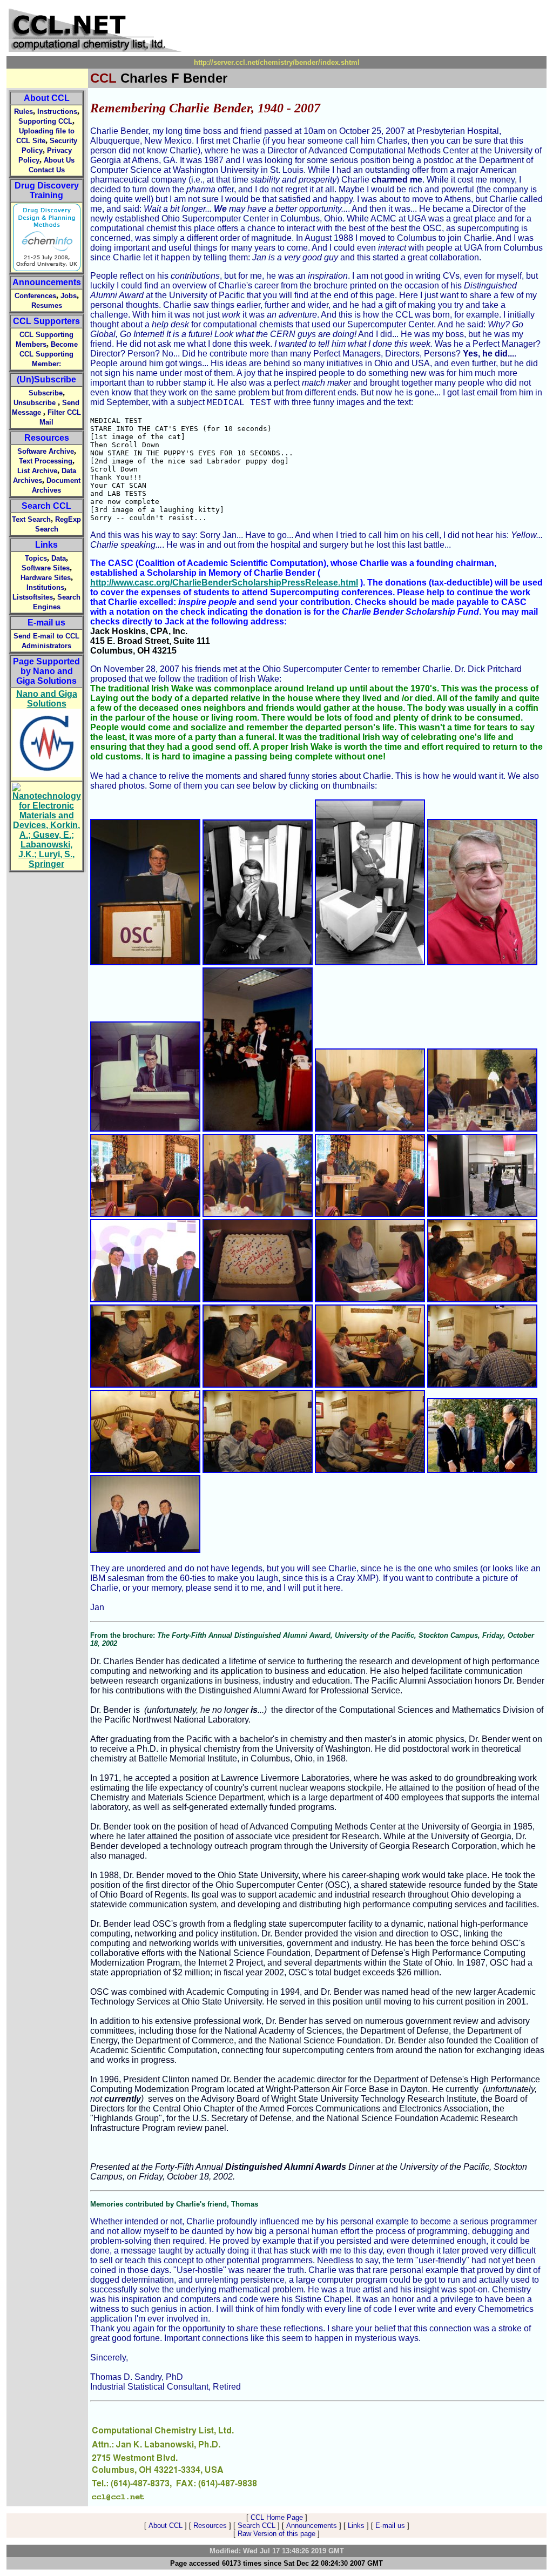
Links (46, 545)
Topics (36, 558)
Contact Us (47, 170)
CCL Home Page (277, 2517)
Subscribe (46, 393)
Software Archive (46, 451)
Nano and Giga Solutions (47, 699)
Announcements (47, 282)
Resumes (47, 305)
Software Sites (46, 568)
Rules (23, 112)
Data (59, 558)
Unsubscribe (35, 403)
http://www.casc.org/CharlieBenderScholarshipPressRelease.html (224, 583)
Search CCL (46, 506)
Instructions (57, 112)
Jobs (69, 296)
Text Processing (46, 461)
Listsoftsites (33, 597)
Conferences (35, 296)
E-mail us (46, 623)
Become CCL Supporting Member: (49, 354)
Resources (47, 438)
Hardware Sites (46, 578)
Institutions (45, 587)
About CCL (47, 98)
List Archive (37, 471)
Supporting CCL (45, 121)
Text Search (31, 519)
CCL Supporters (46, 321)
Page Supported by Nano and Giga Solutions (46, 671)
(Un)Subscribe (46, 379)
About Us (59, 160)
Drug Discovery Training (47, 190)
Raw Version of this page (276, 2534)
